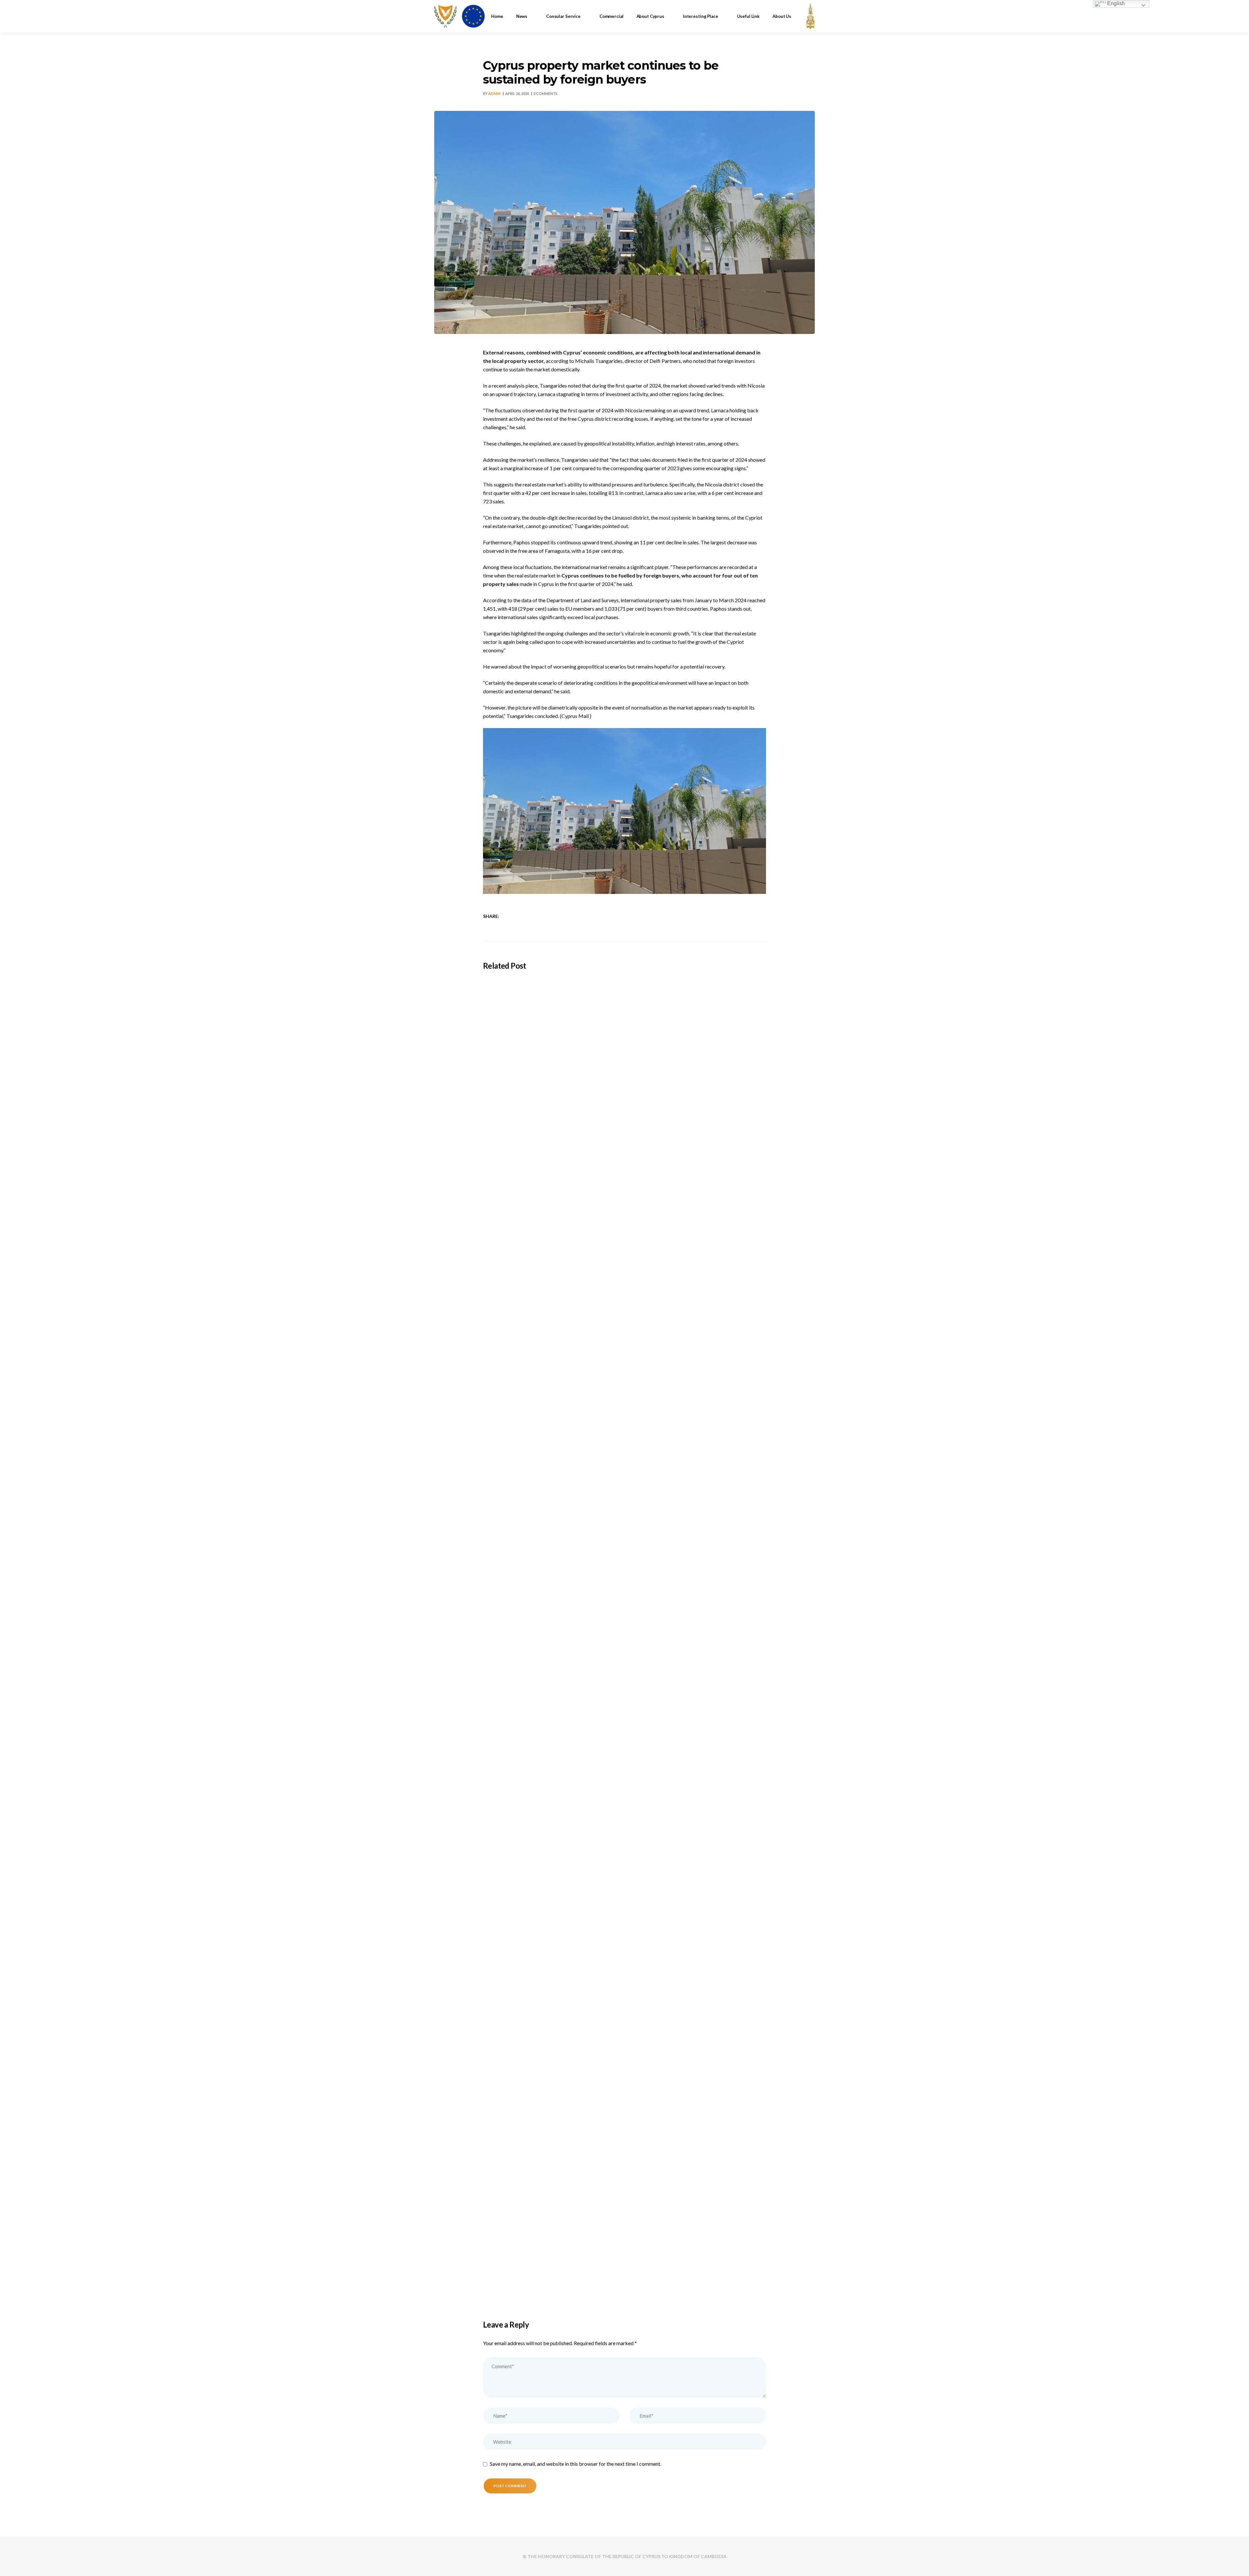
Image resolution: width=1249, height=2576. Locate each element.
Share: (491, 916)
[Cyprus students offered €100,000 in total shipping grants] (624, 1065)
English (1115, 3)
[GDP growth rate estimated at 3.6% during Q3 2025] (624, 1945)
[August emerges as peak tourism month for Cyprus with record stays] (624, 1505)
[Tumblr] (534, 916)
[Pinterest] (542, 916)
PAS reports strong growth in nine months (542, 2276)
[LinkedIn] (525, 916)
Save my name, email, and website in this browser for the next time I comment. (576, 2464)
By (492, 93)
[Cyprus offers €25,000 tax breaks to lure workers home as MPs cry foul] (624, 1725)
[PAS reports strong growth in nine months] (624, 2165)
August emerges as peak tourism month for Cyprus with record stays (579, 1616)
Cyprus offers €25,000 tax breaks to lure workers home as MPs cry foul (582, 1836)
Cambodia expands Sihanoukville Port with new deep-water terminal (579, 1396)
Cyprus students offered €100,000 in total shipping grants (565, 1176)
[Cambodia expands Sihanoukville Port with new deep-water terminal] (624, 1285)
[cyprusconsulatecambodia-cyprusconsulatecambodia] (459, 16)
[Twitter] (517, 916)
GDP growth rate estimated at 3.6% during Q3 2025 (556, 2056)
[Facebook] (509, 916)
